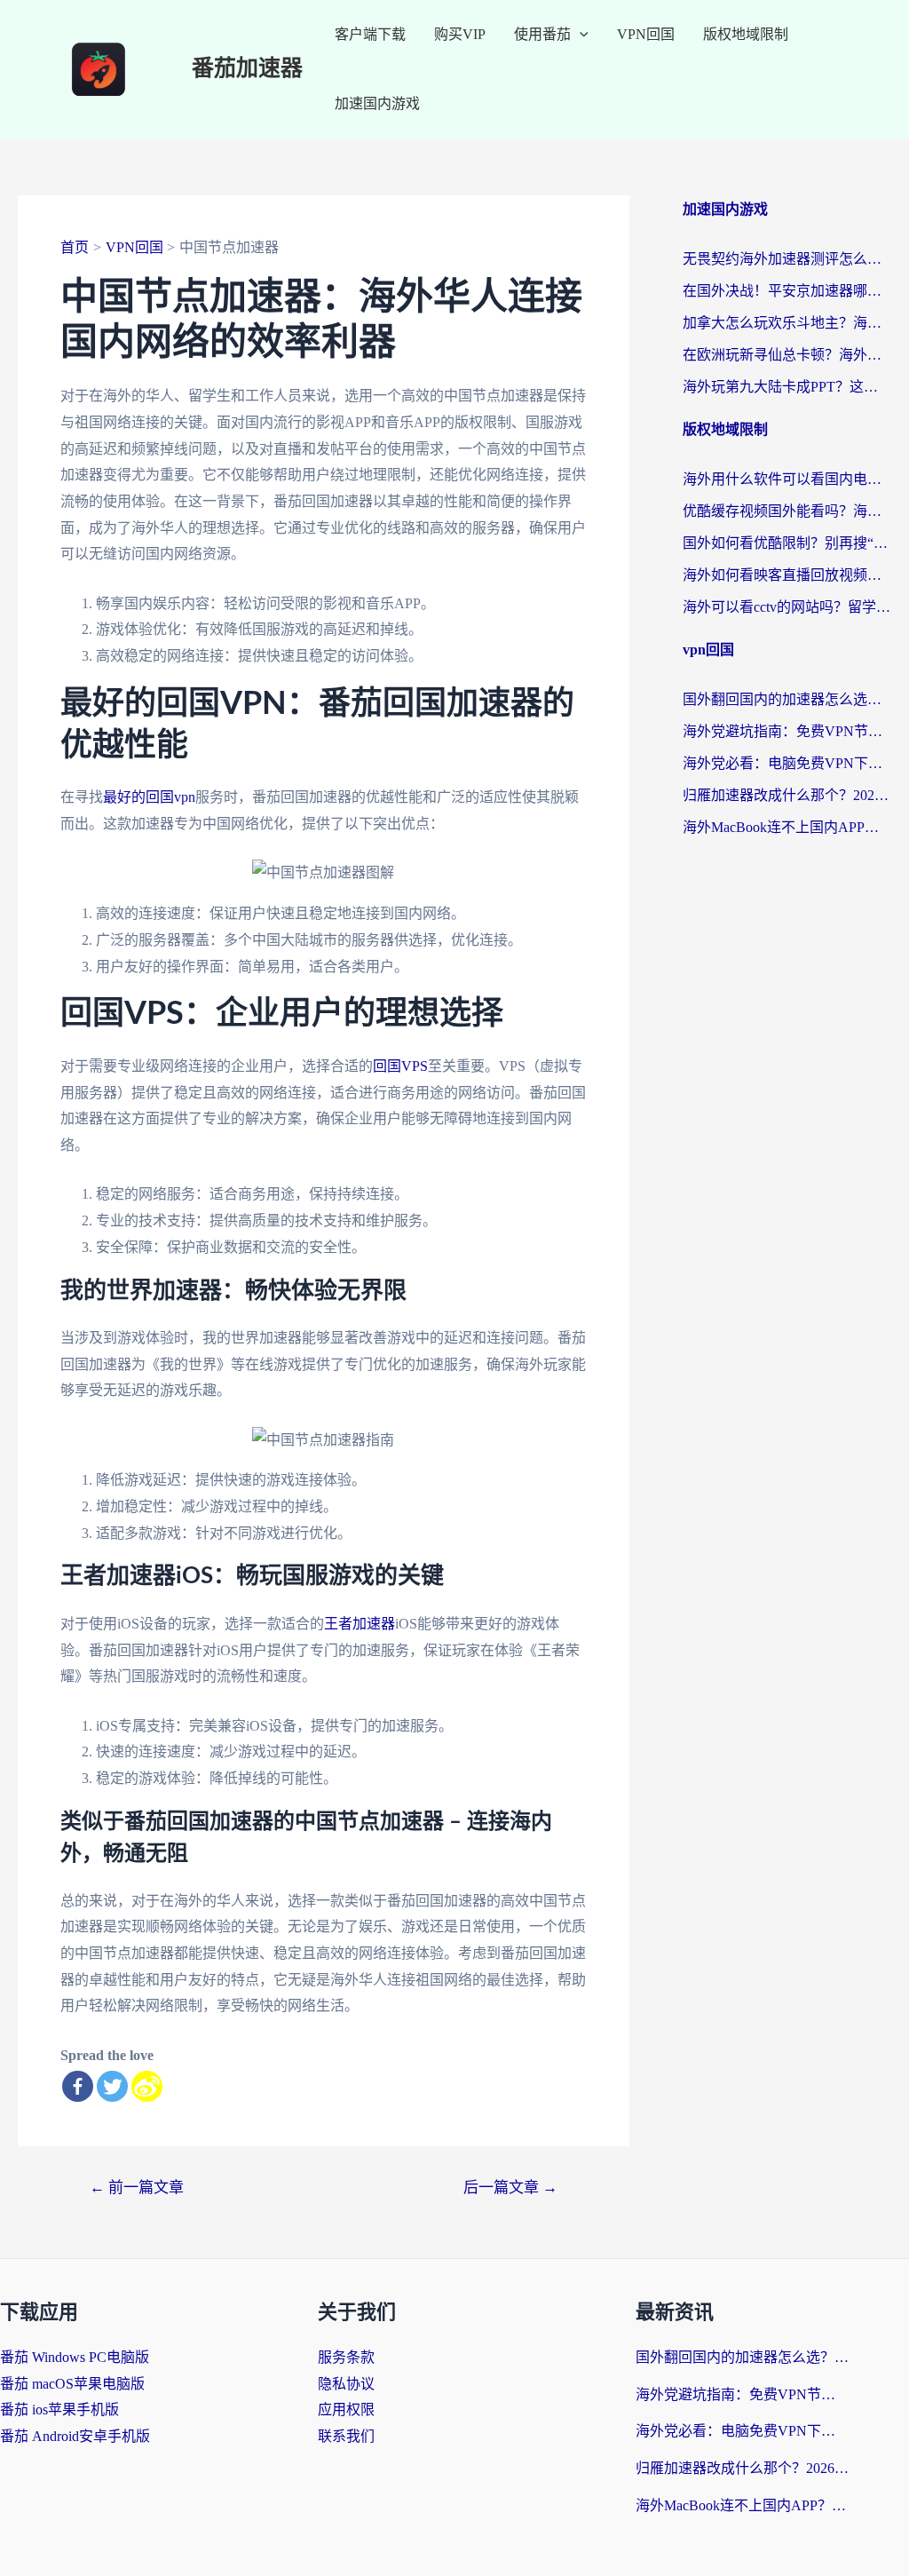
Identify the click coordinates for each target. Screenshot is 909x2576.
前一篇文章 (137, 2188)
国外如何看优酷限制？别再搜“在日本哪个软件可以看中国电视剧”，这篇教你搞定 (787, 543)
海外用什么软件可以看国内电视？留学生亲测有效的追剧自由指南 (787, 479)
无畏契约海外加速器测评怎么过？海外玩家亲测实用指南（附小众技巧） (787, 259)
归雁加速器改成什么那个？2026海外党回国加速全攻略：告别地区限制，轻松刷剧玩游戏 (787, 795)
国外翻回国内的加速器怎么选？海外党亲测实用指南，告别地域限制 (787, 699)
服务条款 (346, 2357)
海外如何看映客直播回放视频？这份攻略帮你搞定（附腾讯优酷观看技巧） (787, 575)
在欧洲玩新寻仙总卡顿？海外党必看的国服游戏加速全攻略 (787, 355)
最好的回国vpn (149, 797)
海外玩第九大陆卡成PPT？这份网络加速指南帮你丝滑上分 (787, 387)
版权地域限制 (746, 34)
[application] (580, 35)
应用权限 (346, 2410)
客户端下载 (370, 34)
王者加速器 (360, 1624)
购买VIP (460, 34)
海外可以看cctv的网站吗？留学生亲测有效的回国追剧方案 (787, 607)
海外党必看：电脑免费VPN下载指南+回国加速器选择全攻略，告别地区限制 (787, 763)
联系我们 (346, 2436)
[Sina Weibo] (147, 2086)
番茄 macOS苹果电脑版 (72, 2384)
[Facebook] (78, 2086)
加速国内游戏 (377, 103)
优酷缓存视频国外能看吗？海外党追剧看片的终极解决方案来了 (787, 511)
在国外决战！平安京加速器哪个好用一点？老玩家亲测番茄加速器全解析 (787, 291)
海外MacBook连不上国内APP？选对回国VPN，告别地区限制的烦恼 (787, 827)
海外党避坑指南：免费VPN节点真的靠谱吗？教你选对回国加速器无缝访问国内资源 (787, 731)
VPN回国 (646, 34)
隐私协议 (346, 2384)
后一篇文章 (510, 2188)
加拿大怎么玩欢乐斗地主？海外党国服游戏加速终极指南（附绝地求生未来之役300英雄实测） (787, 323)
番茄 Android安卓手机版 (75, 2436)
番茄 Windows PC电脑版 (75, 2357)
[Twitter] (112, 2086)
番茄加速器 (247, 69)
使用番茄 (542, 34)
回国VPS (400, 1066)
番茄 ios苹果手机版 (59, 2410)
